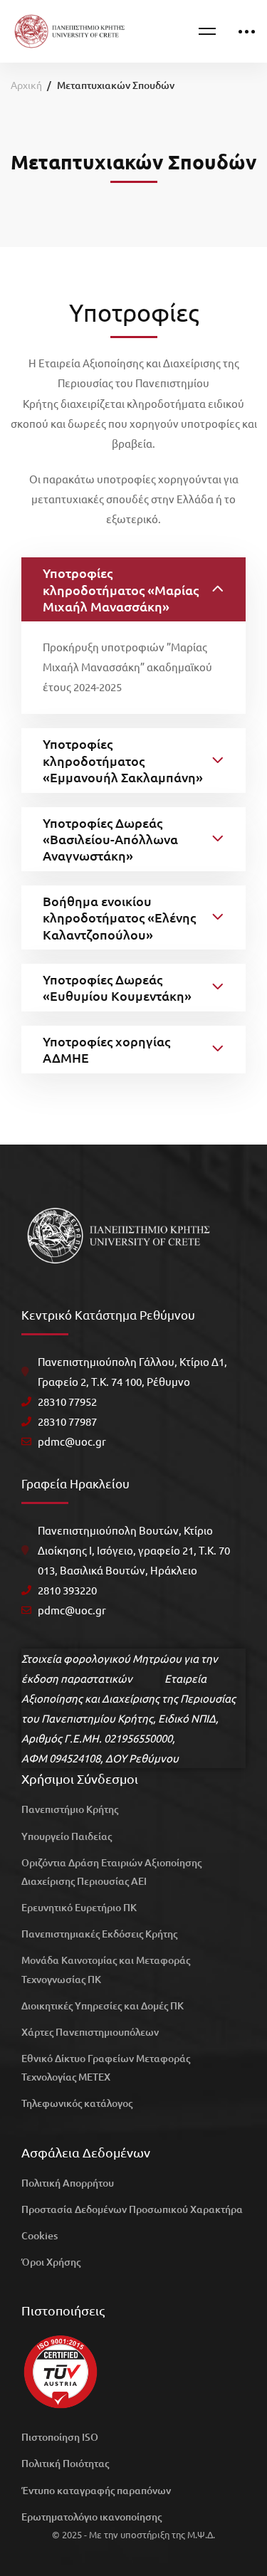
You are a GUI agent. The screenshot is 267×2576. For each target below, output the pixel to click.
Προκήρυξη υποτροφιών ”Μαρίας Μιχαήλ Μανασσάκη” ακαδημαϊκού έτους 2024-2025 (127, 667)
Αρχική (26, 85)
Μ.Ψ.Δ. (201, 2534)
